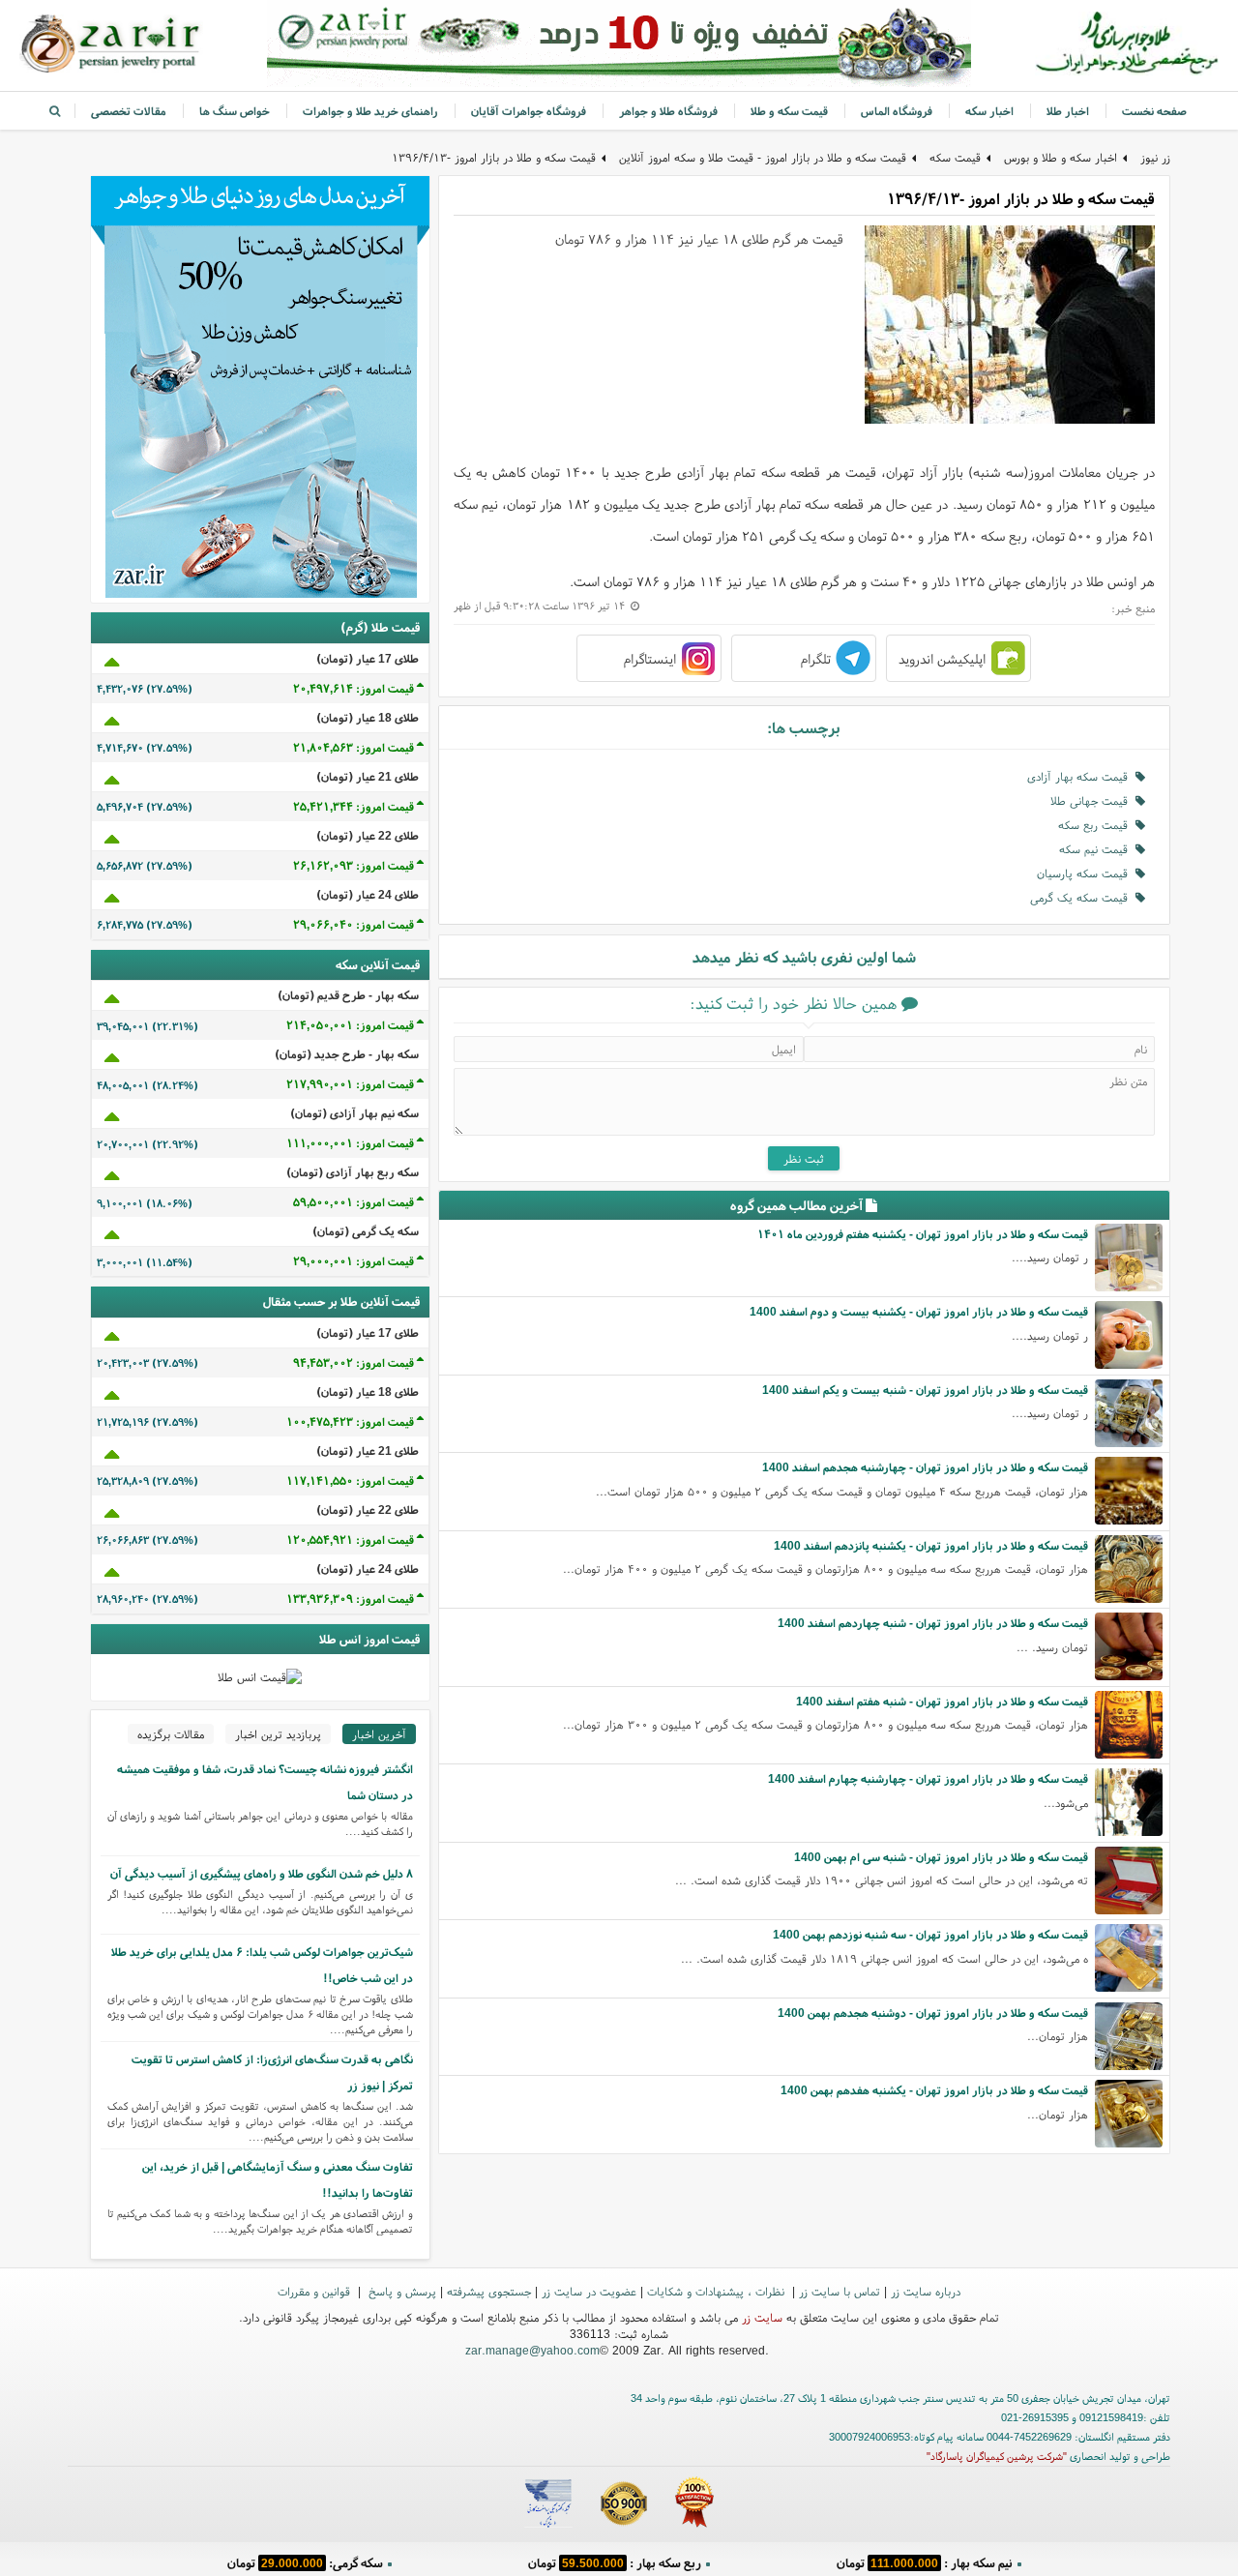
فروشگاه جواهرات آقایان (529, 111)
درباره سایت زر (926, 2291)
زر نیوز (1155, 157)
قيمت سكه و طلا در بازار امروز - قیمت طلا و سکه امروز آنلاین (763, 157)
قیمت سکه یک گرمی (1083, 897)
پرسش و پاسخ (400, 2291)
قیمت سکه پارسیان (1086, 873)
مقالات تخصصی (129, 111)
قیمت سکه (955, 157)
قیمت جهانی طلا (1093, 800)
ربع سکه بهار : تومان (615, 2561)
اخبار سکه (989, 111)
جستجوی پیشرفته (489, 2291)
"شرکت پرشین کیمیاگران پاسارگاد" (997, 2456)
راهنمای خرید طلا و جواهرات (370, 111)
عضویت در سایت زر (589, 2291)
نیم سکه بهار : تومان (925, 2561)
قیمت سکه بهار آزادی (1081, 776)
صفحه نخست (1154, 111)
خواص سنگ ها (235, 111)
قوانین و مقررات (316, 2291)
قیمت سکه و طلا (789, 111)
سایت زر (762, 2317)
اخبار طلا (1068, 111)
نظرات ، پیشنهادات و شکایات (718, 2291)
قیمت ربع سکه (1097, 825)
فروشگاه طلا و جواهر (668, 111)
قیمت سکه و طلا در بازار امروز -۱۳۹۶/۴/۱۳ (494, 157)
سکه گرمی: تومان (305, 2561)
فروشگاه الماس (897, 111)
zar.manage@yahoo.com (532, 2350)
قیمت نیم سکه (1097, 849)
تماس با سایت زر (840, 2291)
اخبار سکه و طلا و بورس (1061, 157)
